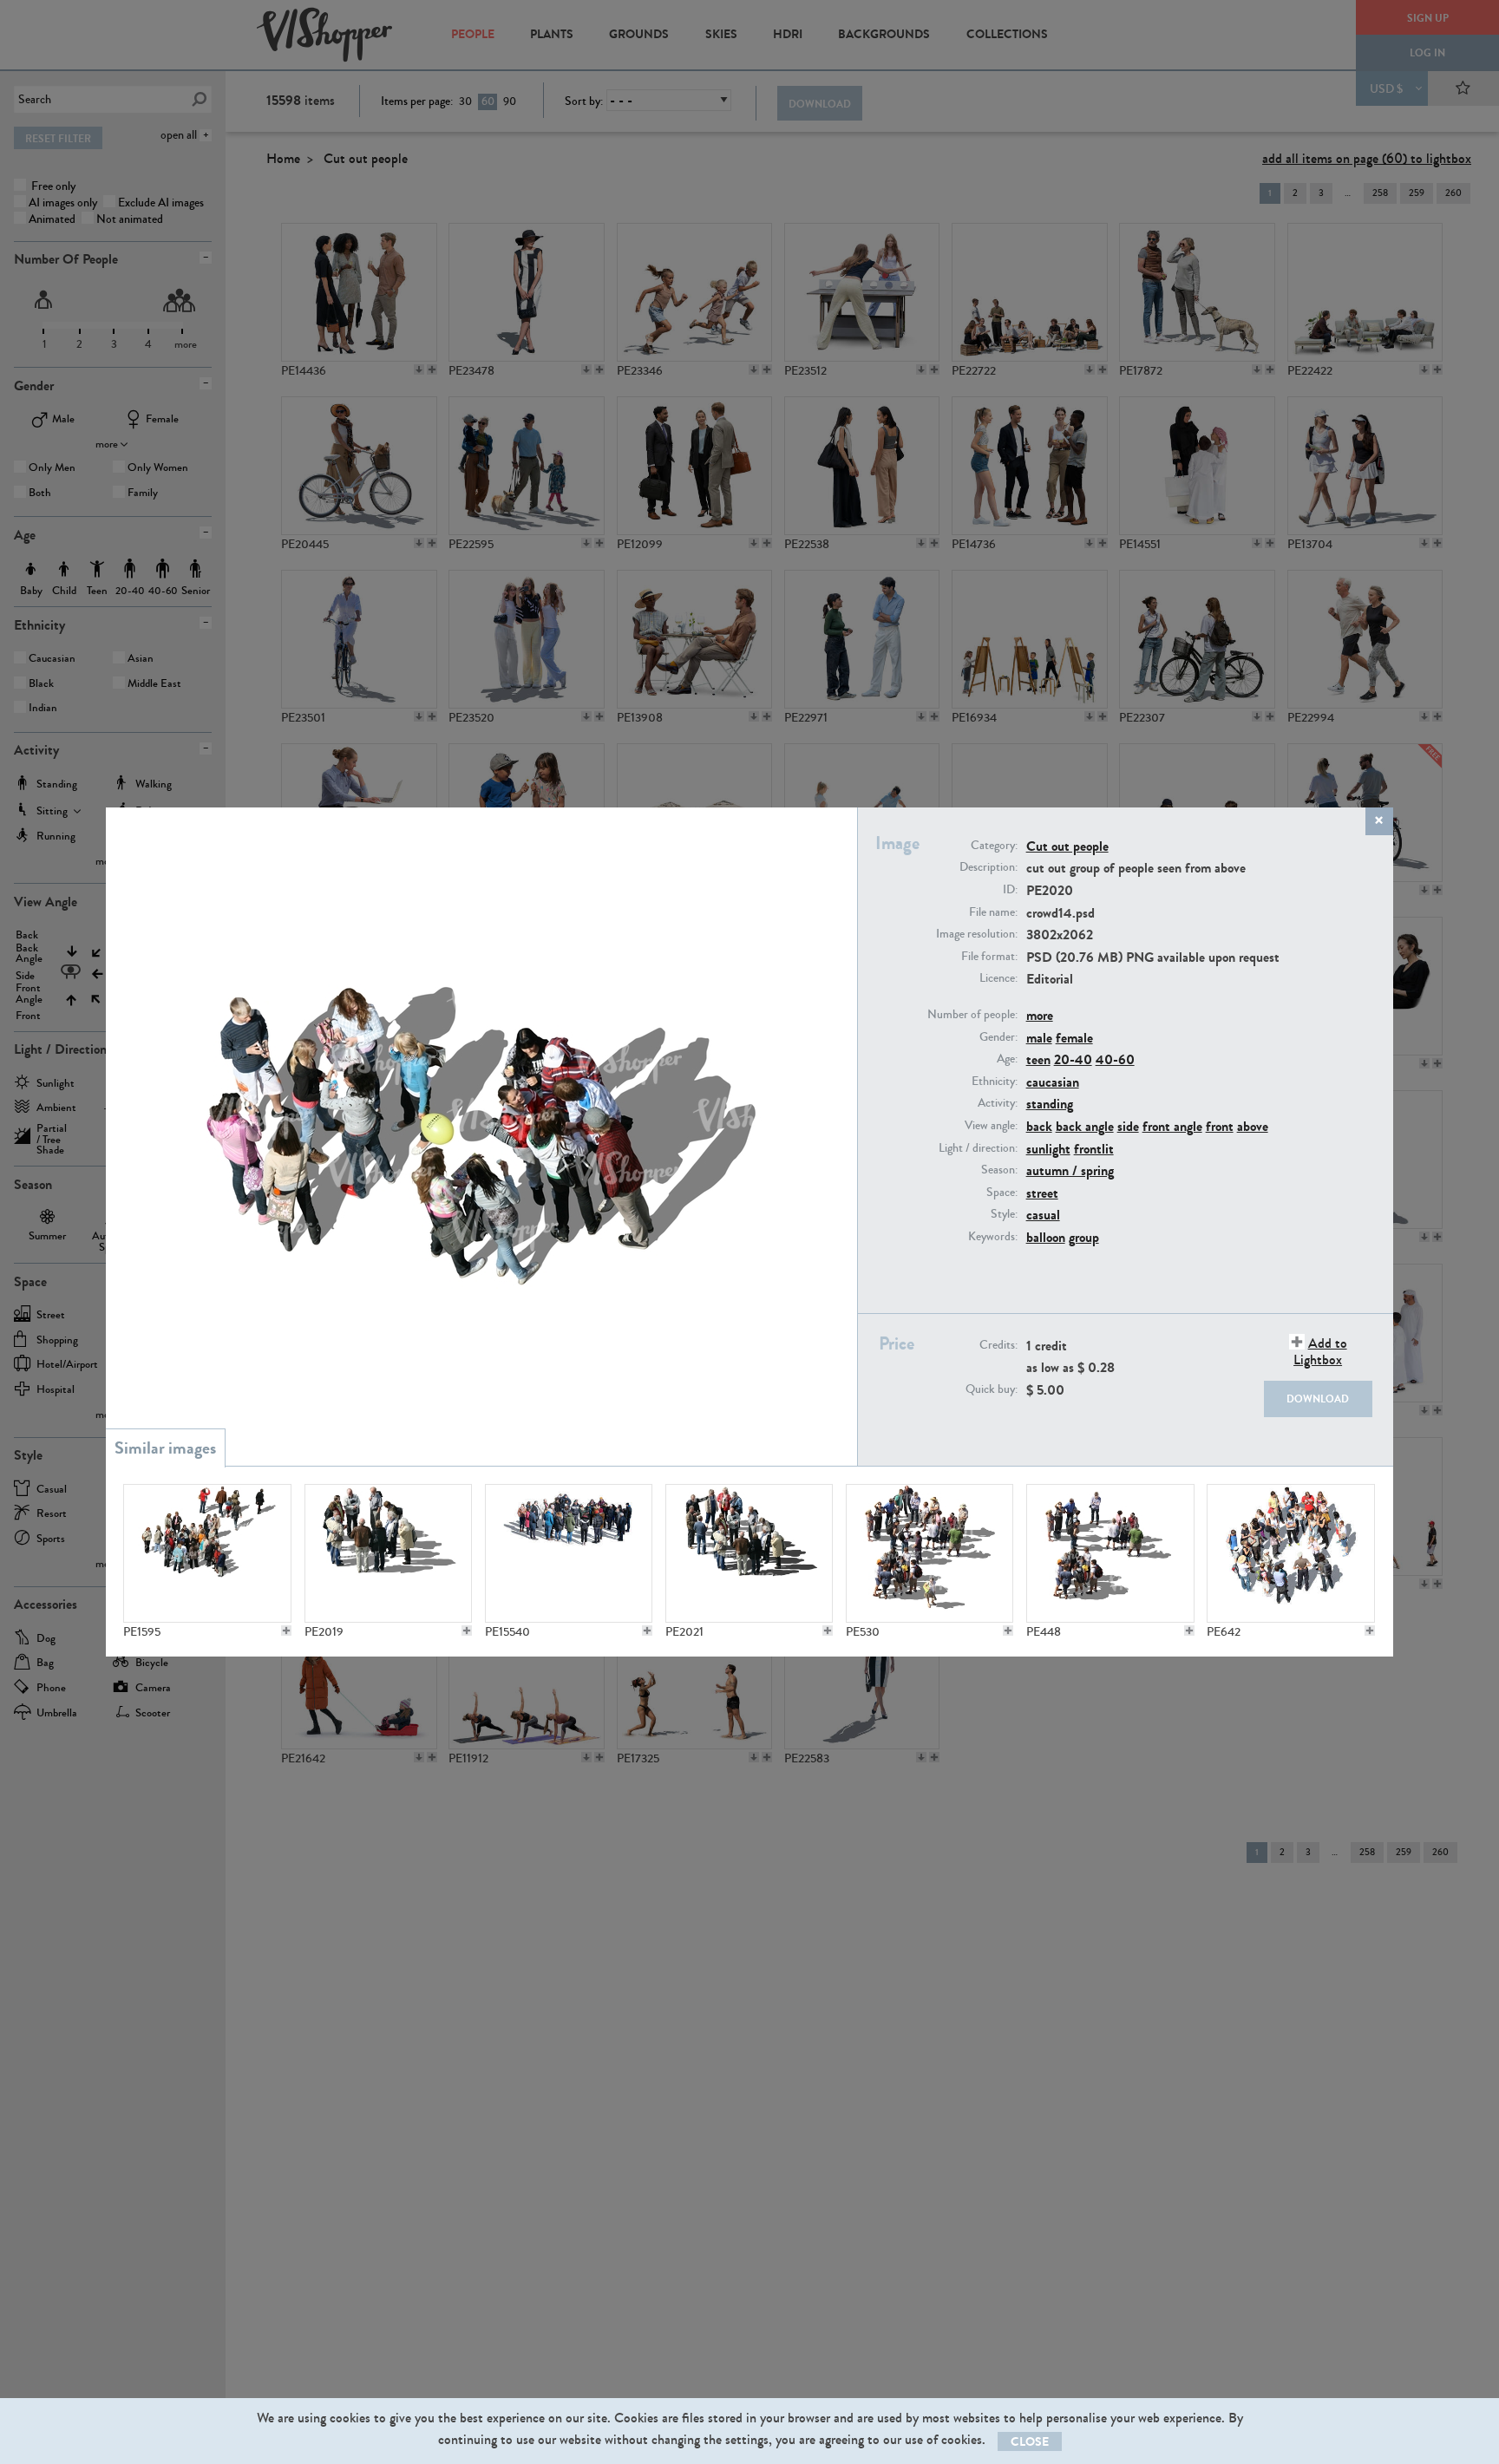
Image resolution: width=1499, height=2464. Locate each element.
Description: (988, 867)
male (1039, 1038)
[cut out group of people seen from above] (749, 1553)
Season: (999, 1170)
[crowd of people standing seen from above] (930, 1553)
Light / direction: (978, 1148)
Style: (1004, 1214)
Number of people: (972, 1015)
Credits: (998, 1345)
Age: (1007, 1059)
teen (1038, 1059)
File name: (993, 912)
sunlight (1048, 1149)
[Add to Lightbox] (286, 1631)
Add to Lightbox (1320, 1351)
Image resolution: (977, 934)
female (1074, 1038)
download (1318, 1399)
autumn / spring (1070, 1170)
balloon (1046, 1237)
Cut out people (1067, 846)
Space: (1002, 1193)
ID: (1010, 890)
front (1220, 1126)
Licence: (998, 978)
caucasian (1053, 1082)
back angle (1085, 1126)
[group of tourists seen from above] (1291, 1553)
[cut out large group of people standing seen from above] (569, 1553)
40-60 (1115, 1059)
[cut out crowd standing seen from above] (207, 1553)
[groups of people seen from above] (1110, 1553)
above (1253, 1126)
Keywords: (993, 1237)
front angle (1172, 1126)
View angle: (991, 1126)
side (1128, 1126)
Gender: (998, 1037)
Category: (994, 846)
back (1039, 1126)
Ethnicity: (995, 1082)
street (1042, 1193)
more (1040, 1015)
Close (1030, 2442)
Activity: (998, 1103)
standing (1050, 1104)
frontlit (1094, 1149)
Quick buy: (992, 1389)
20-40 (1073, 1059)
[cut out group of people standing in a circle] (389, 1553)
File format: (989, 957)
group (1084, 1237)
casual (1043, 1215)
